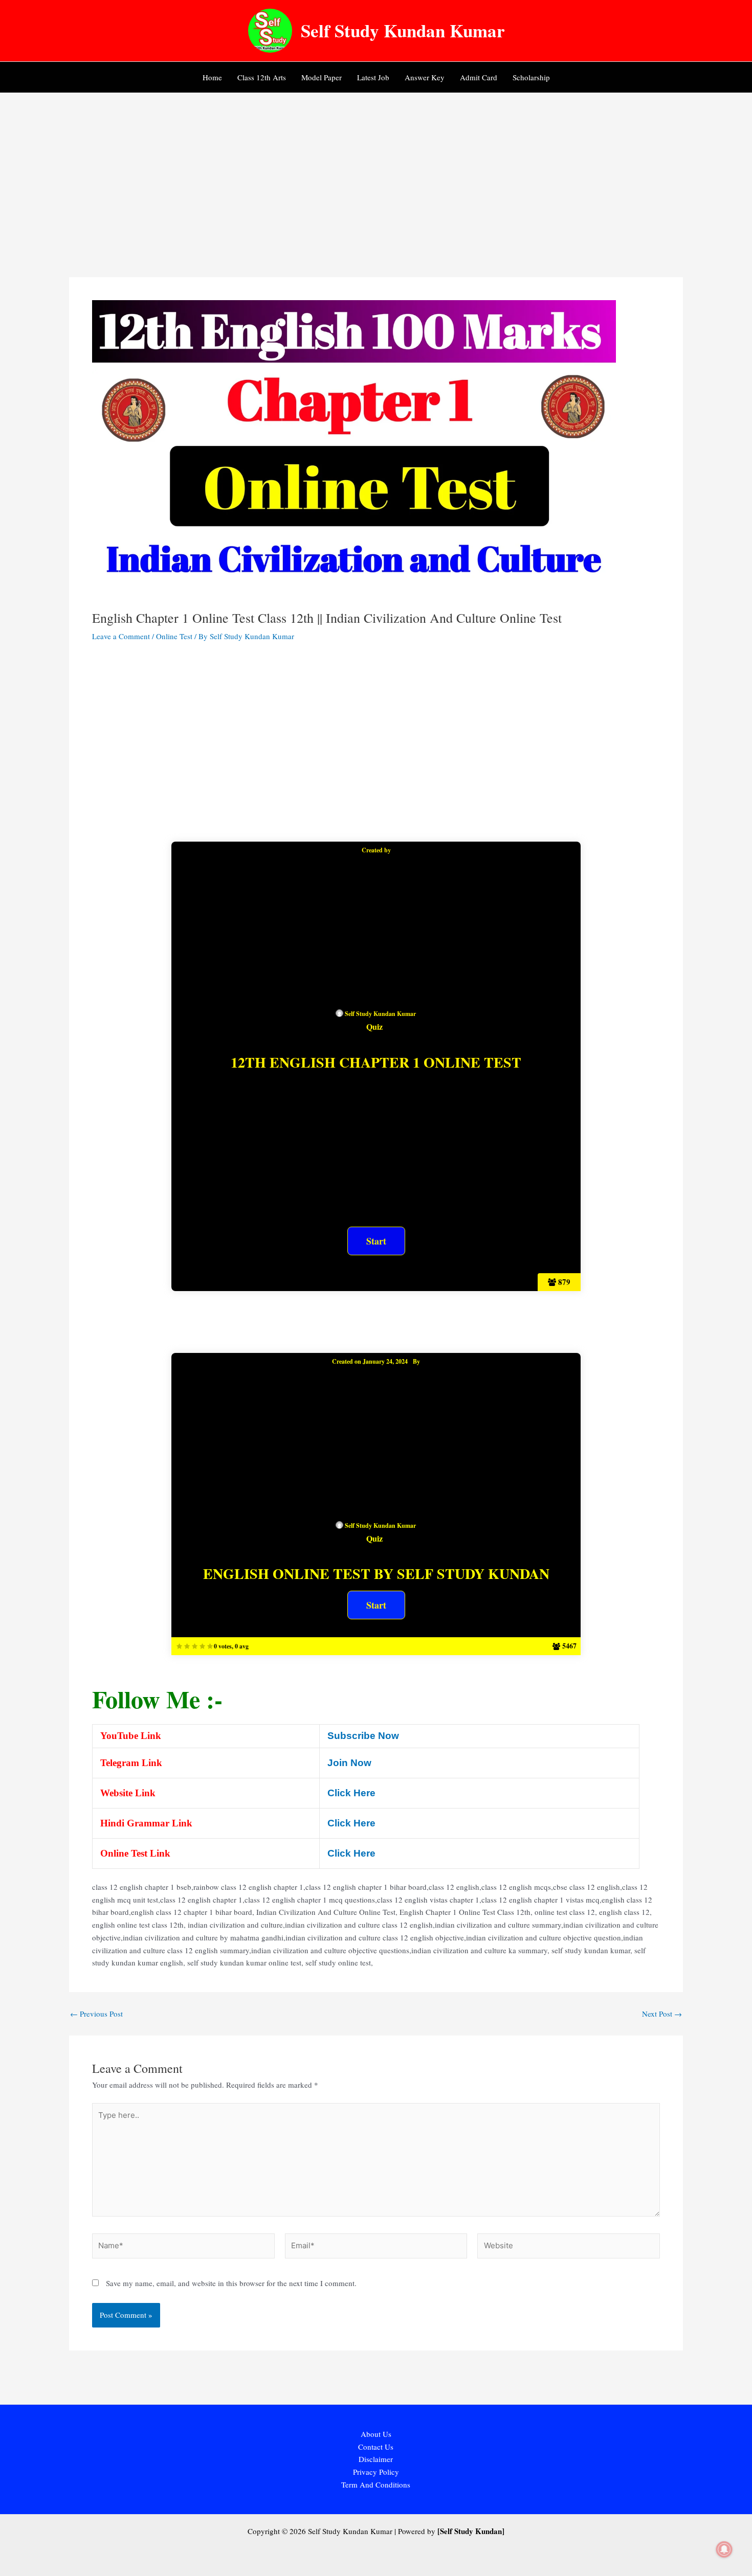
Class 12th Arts (262, 77)
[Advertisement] (376, 170)
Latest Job (373, 77)
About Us (376, 2434)
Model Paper (322, 77)
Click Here (351, 1793)
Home (212, 77)
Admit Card (479, 77)
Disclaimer (376, 2459)
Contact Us (376, 2447)
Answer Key (425, 77)
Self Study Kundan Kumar (403, 30)
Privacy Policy (376, 2472)
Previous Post (96, 2014)
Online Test (174, 636)
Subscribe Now (363, 1736)
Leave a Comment (121, 636)
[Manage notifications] (724, 2549)
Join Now (349, 1763)
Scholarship (531, 77)
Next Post (662, 2014)
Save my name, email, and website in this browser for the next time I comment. (231, 2283)
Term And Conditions (376, 2484)
